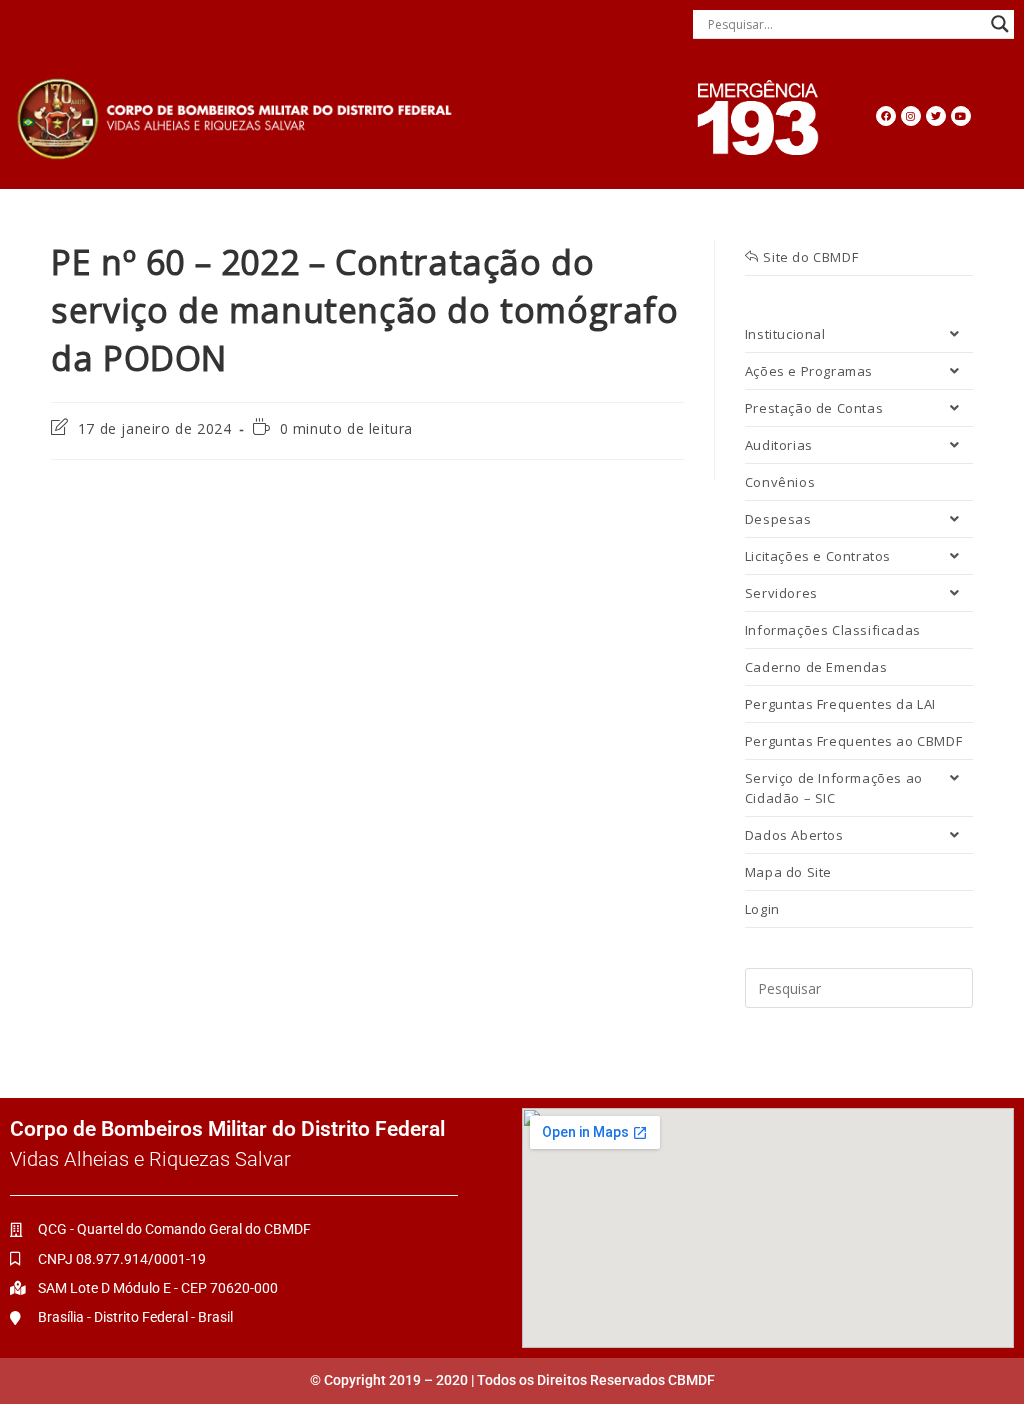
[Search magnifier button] (1000, 24)
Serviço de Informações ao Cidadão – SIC (834, 788)
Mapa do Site (788, 872)
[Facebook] (886, 116)
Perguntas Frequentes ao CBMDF (853, 741)
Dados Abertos (794, 835)
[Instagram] (911, 116)
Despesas (778, 519)
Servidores (781, 593)
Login (762, 909)
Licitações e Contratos (818, 556)
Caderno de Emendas (816, 667)
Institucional (785, 334)
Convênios (780, 482)
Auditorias (779, 445)
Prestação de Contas (814, 408)
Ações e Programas (809, 371)
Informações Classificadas (833, 630)
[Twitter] (936, 116)
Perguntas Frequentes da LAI (840, 704)
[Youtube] (961, 116)
